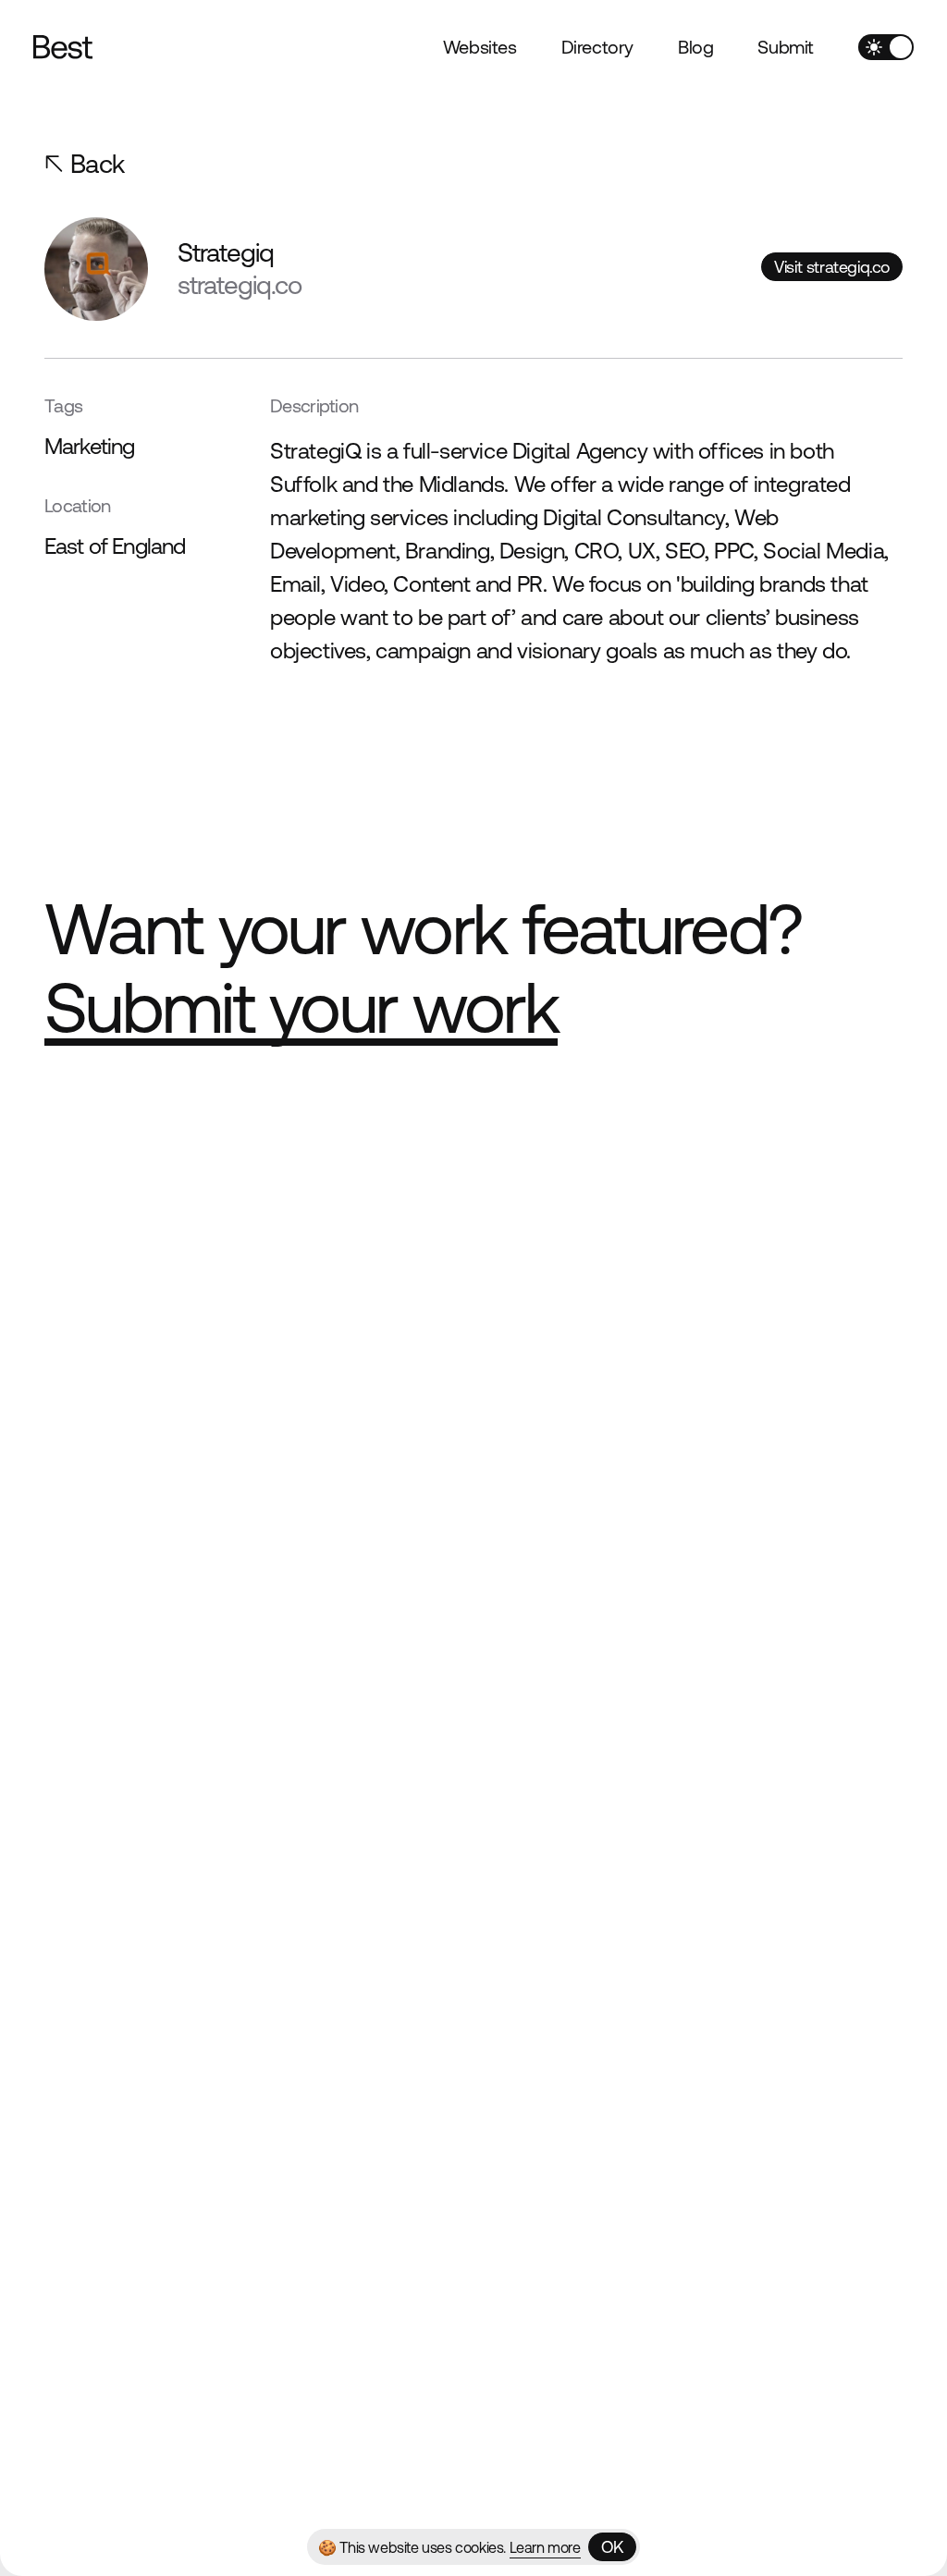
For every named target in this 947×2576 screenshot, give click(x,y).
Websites (480, 47)
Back (98, 164)
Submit (786, 47)
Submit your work (301, 1007)
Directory (597, 47)
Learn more (545, 2547)
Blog (695, 47)
